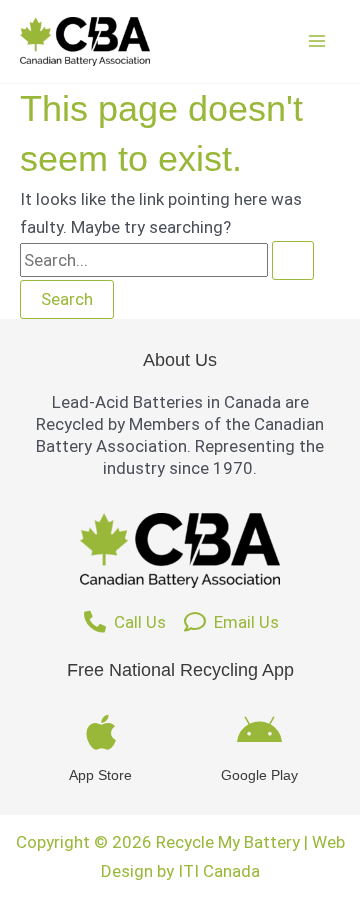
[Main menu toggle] (318, 42)
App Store (100, 775)
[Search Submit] (293, 260)
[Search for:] (167, 260)
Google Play (259, 775)
